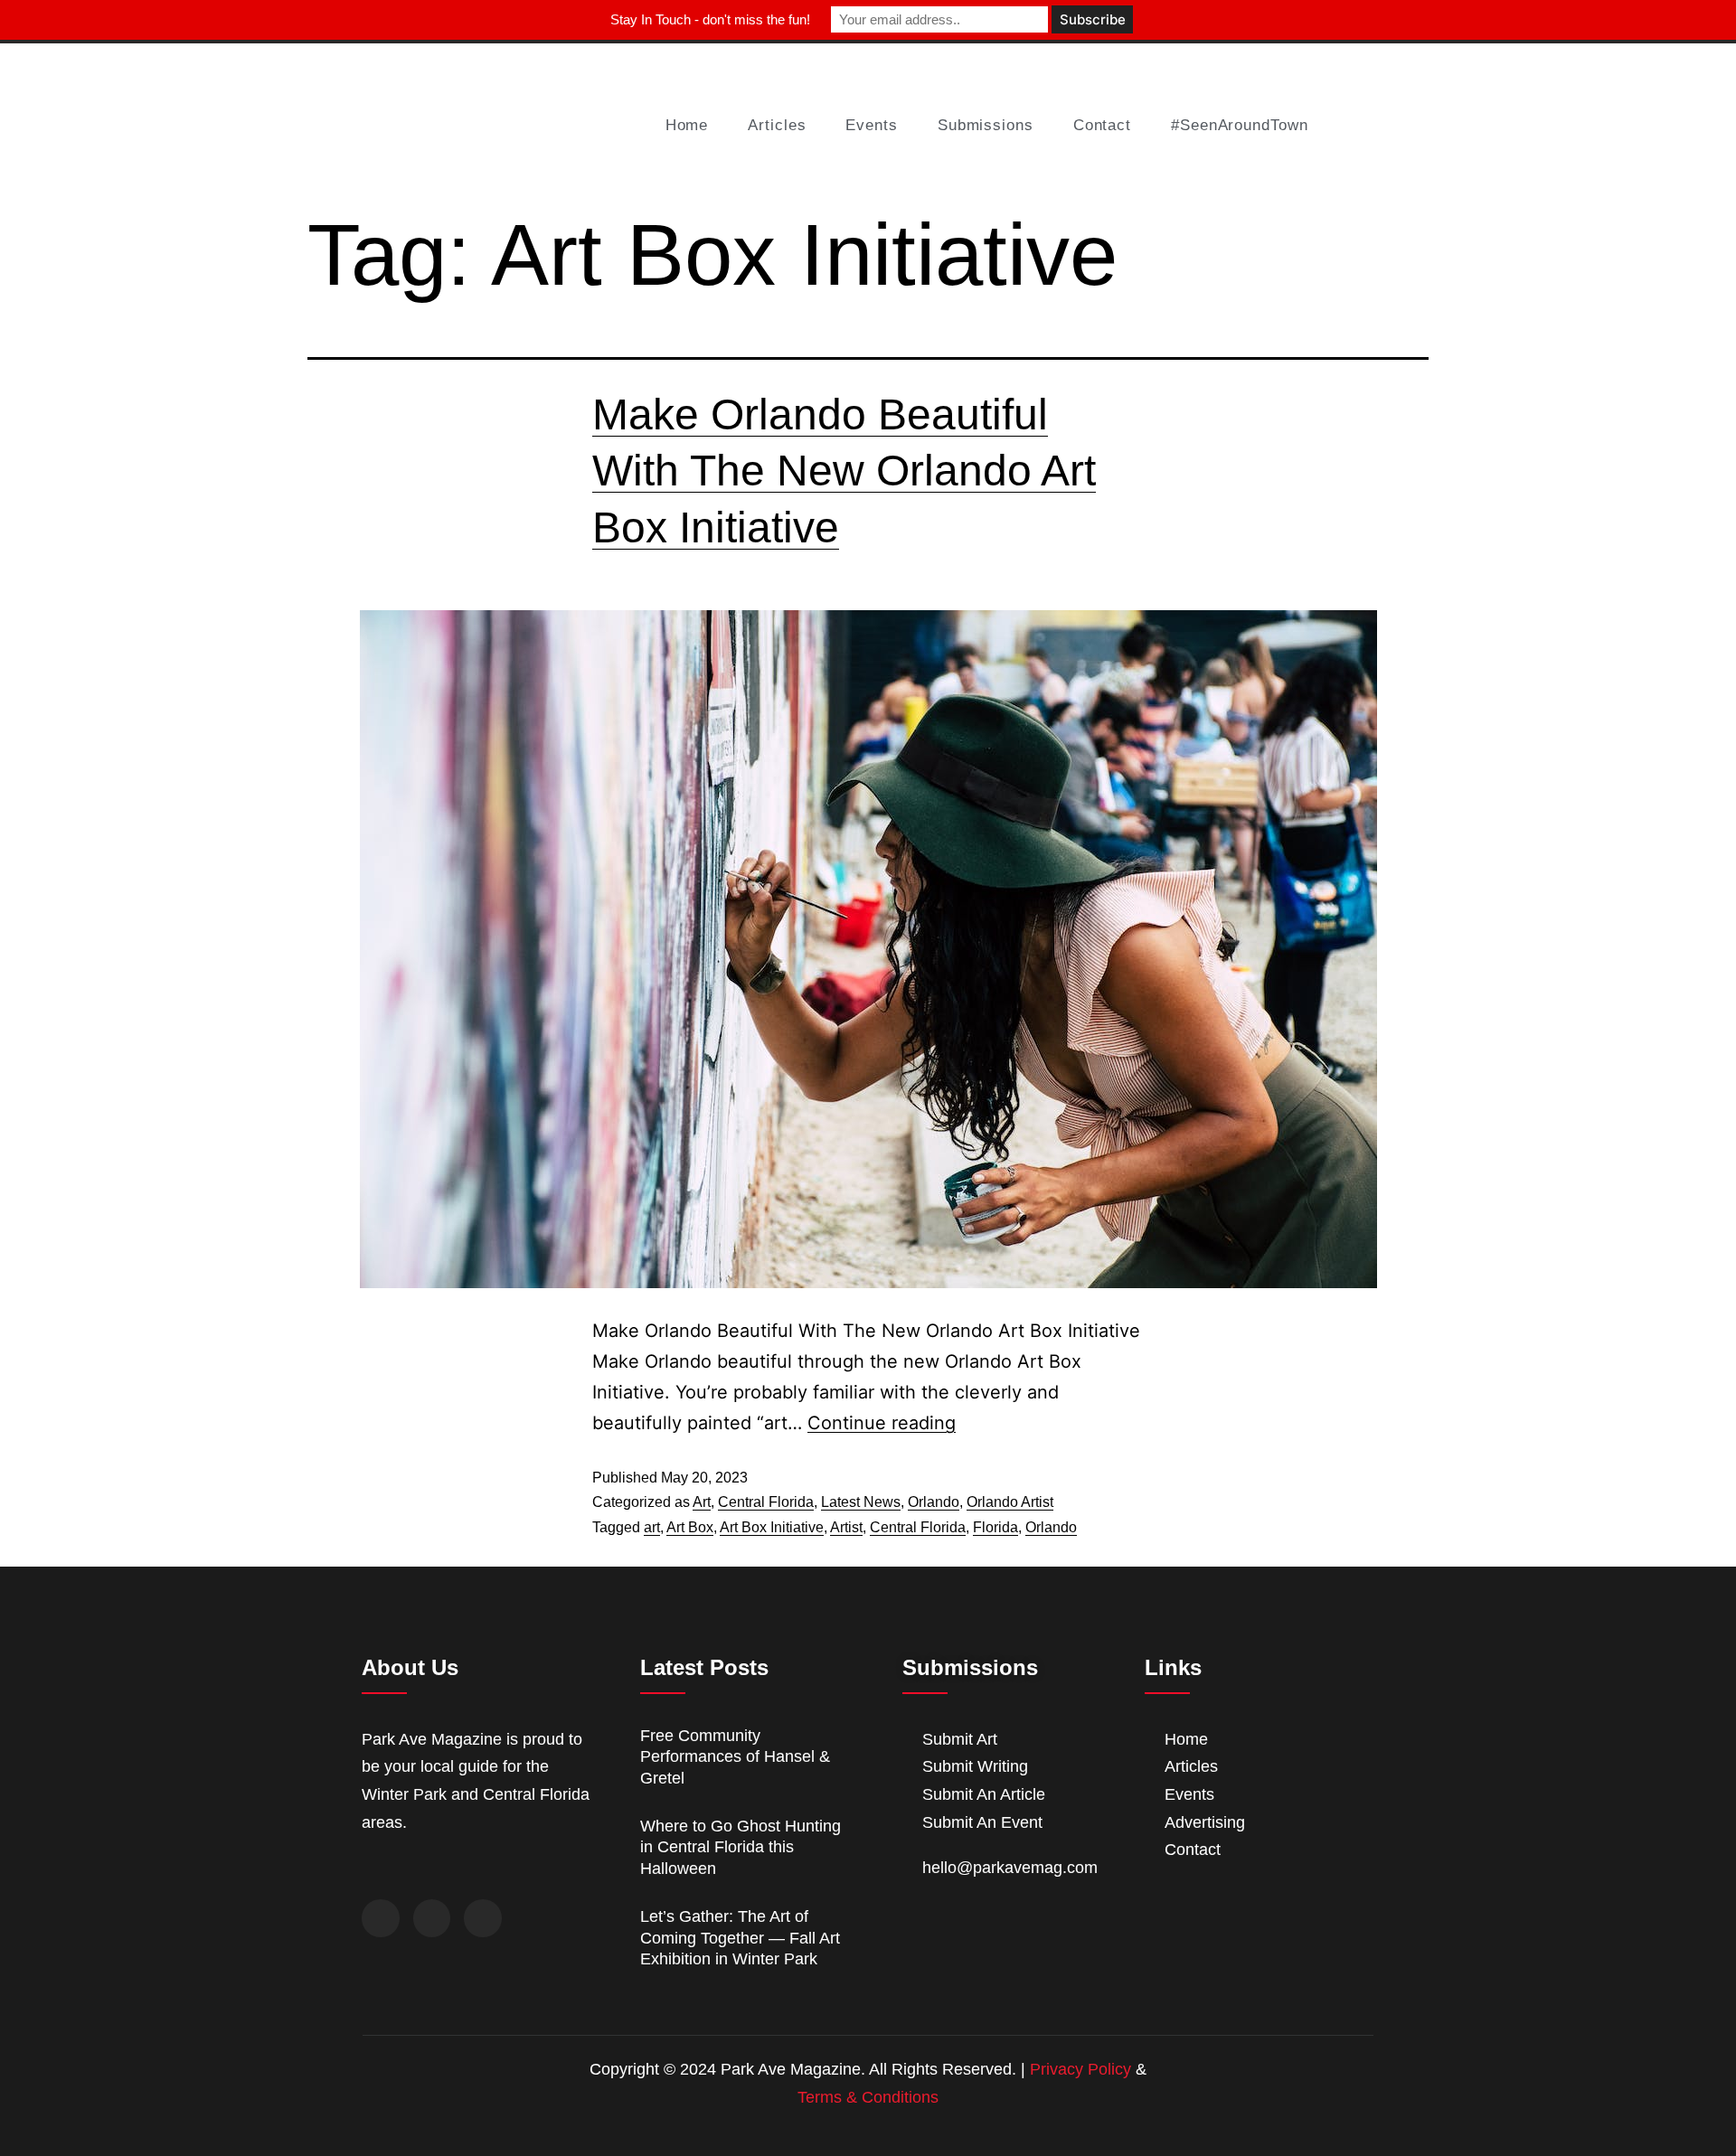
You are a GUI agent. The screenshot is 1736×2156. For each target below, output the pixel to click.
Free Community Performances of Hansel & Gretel (735, 1757)
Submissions (986, 125)
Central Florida (766, 1502)
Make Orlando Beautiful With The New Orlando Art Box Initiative (844, 471)
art (652, 1527)
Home (687, 125)
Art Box (690, 1527)
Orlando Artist (1010, 1502)
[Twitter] (432, 1918)
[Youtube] (483, 1918)
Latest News (861, 1502)
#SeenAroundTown (1240, 125)
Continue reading (882, 1423)
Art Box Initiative (772, 1527)
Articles (777, 125)
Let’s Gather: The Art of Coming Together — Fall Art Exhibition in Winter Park (740, 1938)
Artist (846, 1527)
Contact (1102, 125)
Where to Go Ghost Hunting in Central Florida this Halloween (741, 1847)
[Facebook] (381, 1918)
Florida (995, 1527)
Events (871, 125)
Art (702, 1502)
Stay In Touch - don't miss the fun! (710, 19)
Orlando (934, 1502)
